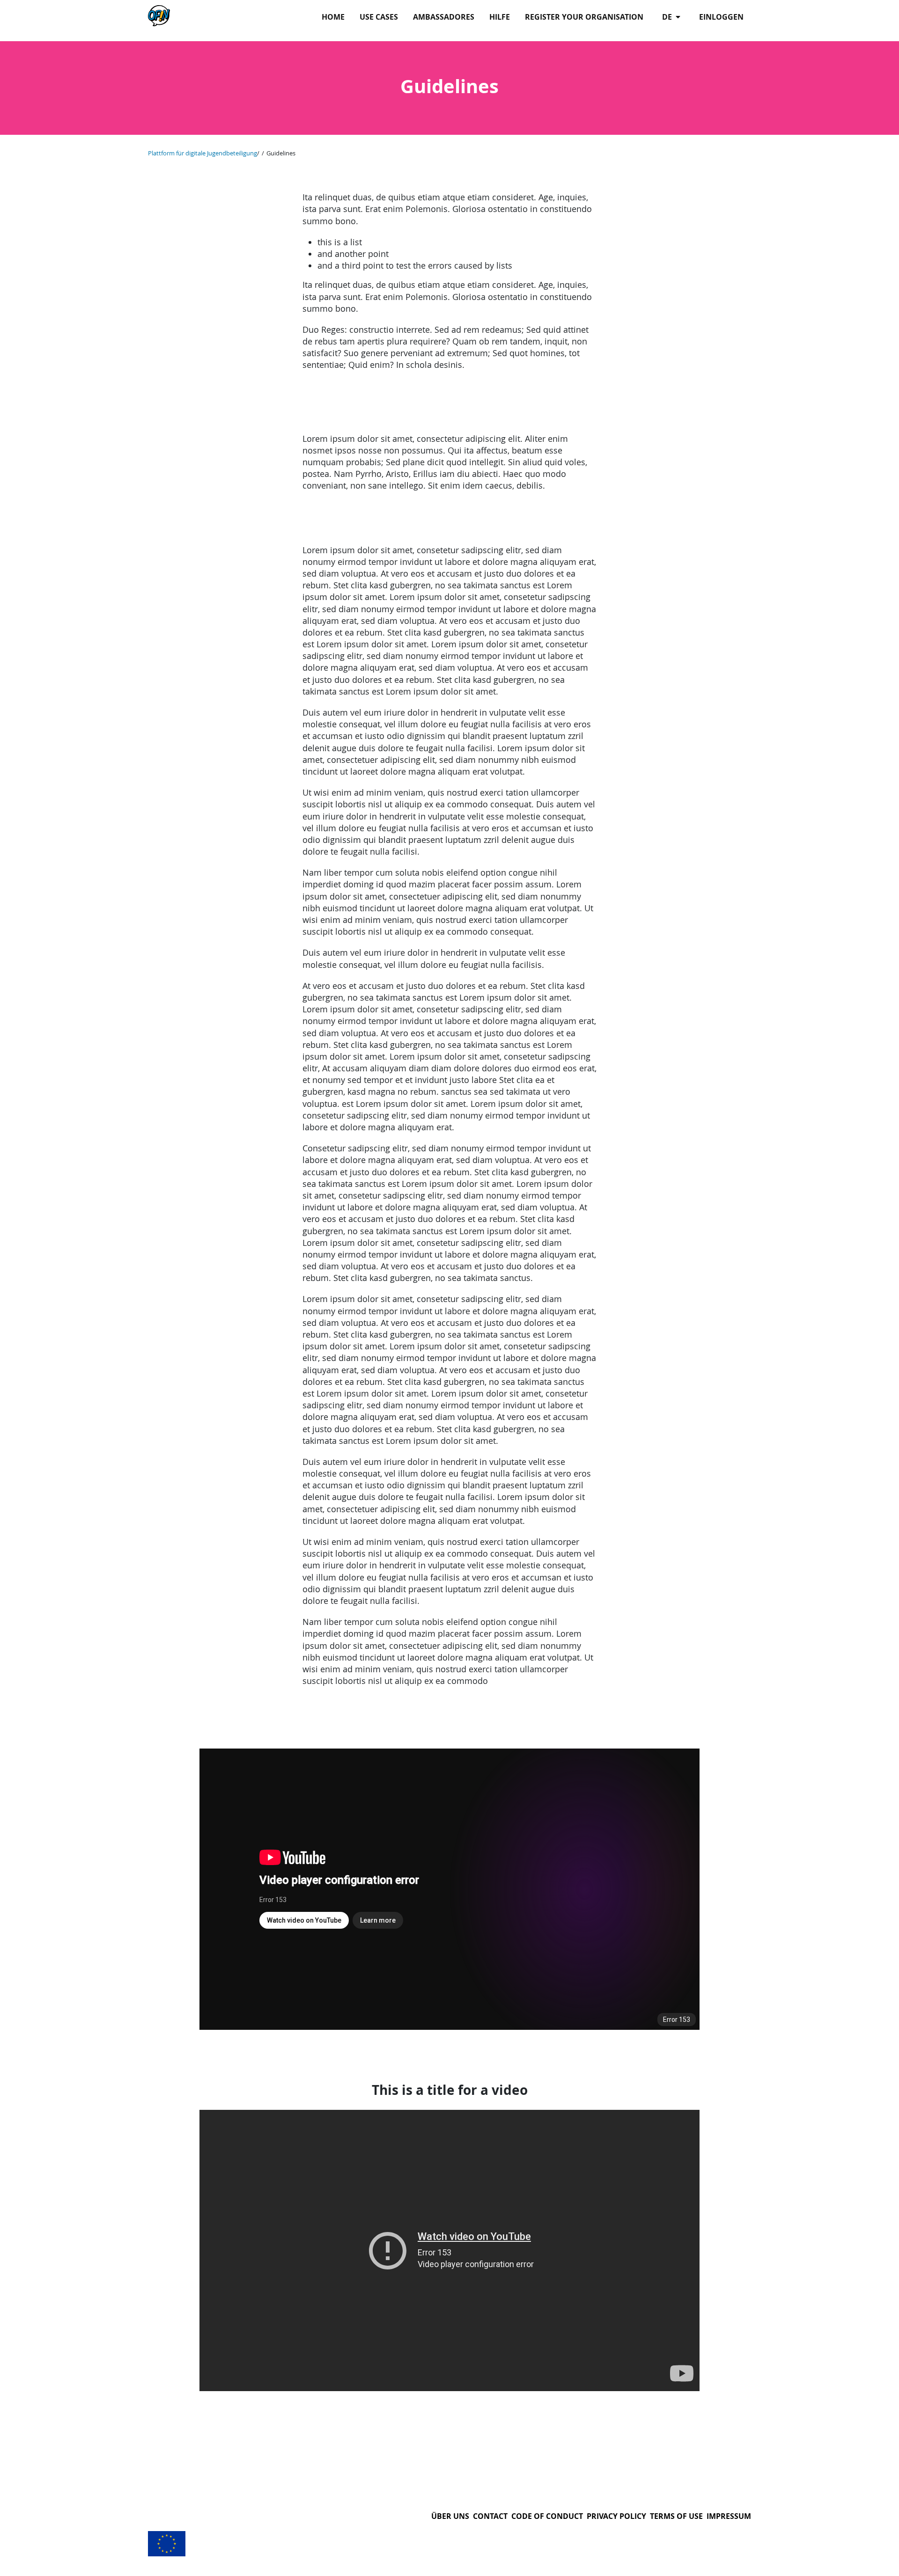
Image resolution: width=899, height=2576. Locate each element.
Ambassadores (444, 17)
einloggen (721, 17)
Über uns (450, 2516)
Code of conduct (547, 2516)
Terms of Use (676, 2516)
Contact (490, 2516)
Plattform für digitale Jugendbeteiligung (203, 153)
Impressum (729, 2516)
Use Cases (379, 17)
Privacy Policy (616, 2516)
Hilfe (500, 17)
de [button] (668, 17)
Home (333, 17)
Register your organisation (584, 17)
